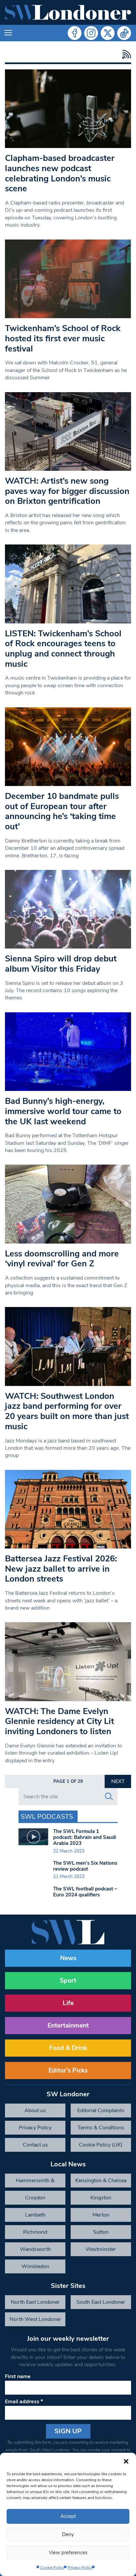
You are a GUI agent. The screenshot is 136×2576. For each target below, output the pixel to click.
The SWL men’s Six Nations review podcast (85, 1866)
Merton (101, 2215)
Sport (68, 1981)
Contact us (35, 2145)
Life (68, 2003)
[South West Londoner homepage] (68, 12)
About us (35, 2110)
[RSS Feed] (125, 54)
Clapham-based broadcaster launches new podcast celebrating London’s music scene (60, 173)
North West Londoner (35, 2319)
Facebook (75, 33)
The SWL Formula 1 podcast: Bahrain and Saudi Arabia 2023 (85, 1837)
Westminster (101, 2249)
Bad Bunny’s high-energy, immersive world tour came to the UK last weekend (63, 1111)
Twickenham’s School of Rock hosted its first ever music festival (63, 338)
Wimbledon (35, 2266)
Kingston (101, 2198)
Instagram (91, 33)
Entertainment (68, 2026)
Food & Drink (68, 2048)
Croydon (35, 2198)
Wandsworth (35, 2249)
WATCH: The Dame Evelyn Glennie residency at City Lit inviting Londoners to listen (59, 1721)
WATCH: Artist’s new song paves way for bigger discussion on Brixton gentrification (67, 491)
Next (118, 1781)
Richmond (35, 2232)
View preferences (68, 2553)
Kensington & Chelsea (101, 2181)
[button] (126, 2461)
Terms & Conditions (101, 2128)
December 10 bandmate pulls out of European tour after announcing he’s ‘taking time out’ (62, 811)
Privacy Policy (80, 2567)
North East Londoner (35, 2302)
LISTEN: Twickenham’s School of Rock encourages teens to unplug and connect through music (63, 649)
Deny (68, 2534)
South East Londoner (101, 2302)
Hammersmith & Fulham (35, 2182)
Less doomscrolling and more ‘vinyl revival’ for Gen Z (62, 1259)
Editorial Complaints (101, 2110)
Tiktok (124, 33)
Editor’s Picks (68, 2071)
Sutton (101, 2232)
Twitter (108, 33)
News (68, 1958)
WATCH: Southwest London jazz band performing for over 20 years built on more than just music (67, 1411)
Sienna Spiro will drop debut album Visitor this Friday (61, 964)
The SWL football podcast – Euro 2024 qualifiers (85, 1892)
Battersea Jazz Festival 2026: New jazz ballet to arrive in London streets (61, 1569)
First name (18, 2376)
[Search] (109, 1797)
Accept (68, 2516)
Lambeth (35, 2215)
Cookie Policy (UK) (101, 2145)
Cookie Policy (52, 2567)
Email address (24, 2402)
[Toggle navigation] (8, 33)
